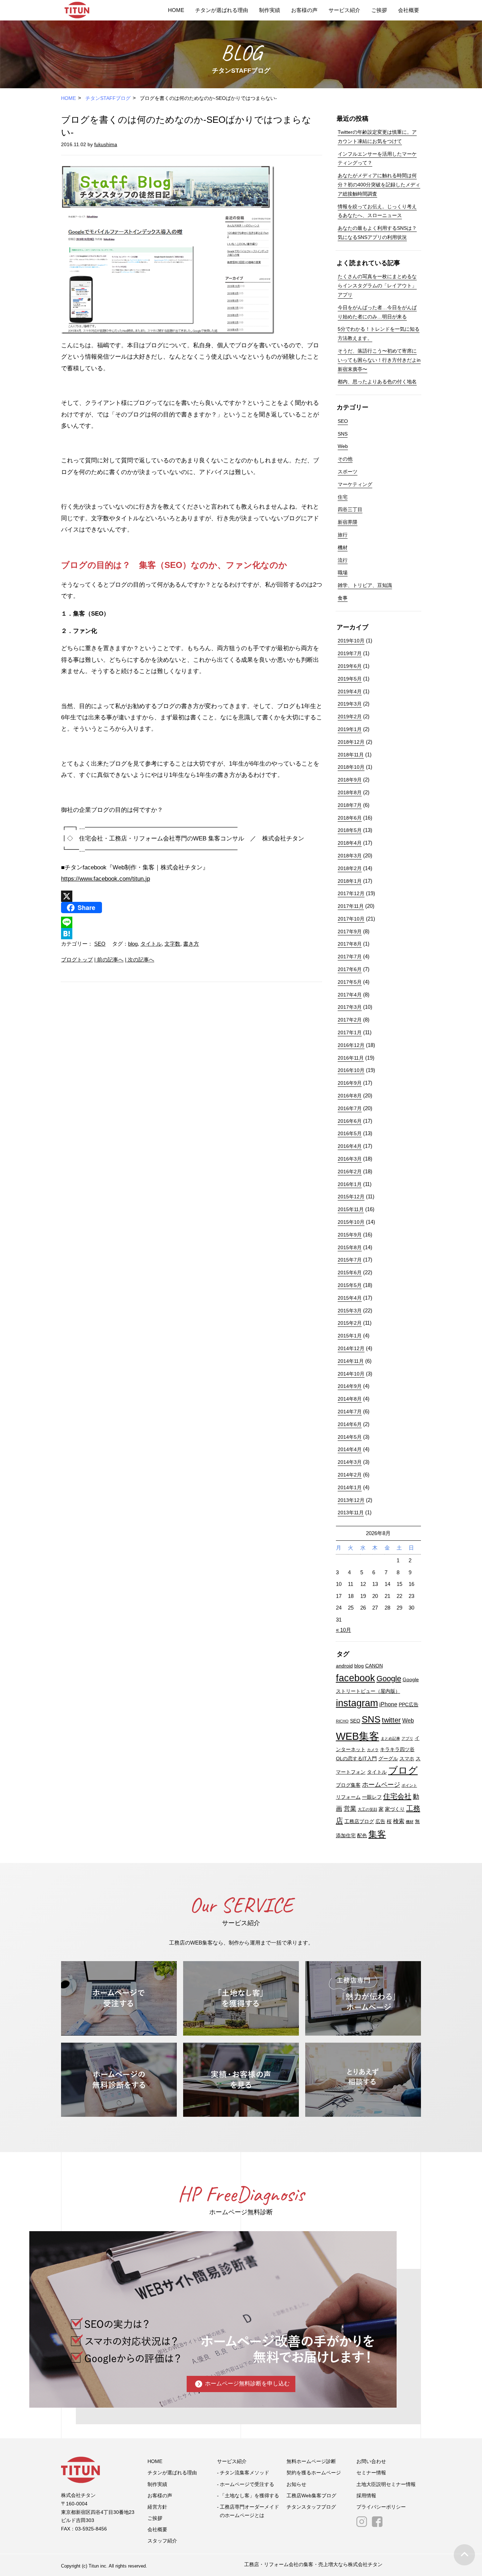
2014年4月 (350, 1449)
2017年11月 (351, 906)
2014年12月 (351, 1348)
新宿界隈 (348, 522)
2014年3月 (350, 1462)
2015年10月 (351, 1222)
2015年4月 (350, 1298)
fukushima (106, 144)
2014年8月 (350, 1399)
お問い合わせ (371, 2461)
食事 (343, 598)
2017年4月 (350, 995)
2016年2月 (350, 1172)
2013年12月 (351, 1500)
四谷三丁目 (350, 509)
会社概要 (409, 10)
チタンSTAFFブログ (108, 98)
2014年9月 (350, 1386)
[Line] (192, 922)
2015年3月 (350, 1311)
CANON (374, 1666)
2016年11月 (351, 1058)
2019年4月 (350, 691)
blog (133, 944)
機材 (343, 547)
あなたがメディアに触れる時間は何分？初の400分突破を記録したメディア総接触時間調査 (379, 185)
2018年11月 (351, 755)
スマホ (407, 1759)
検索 (399, 1821)
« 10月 (344, 1630)
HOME (176, 10)
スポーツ (348, 472)
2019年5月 (350, 679)
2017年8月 (350, 944)
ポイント (409, 1785)
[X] (192, 896)
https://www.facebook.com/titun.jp (106, 879)
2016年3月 (350, 1159)
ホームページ (381, 1784)
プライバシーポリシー (381, 2507)
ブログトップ (77, 960)
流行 (343, 560)
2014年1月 (350, 1487)
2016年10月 (351, 1070)
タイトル (151, 944)
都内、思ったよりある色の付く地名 (377, 382)
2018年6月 (350, 818)
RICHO (342, 1721)
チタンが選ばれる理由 (222, 10)
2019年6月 (350, 666)
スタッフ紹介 (162, 2541)
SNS (343, 434)
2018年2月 (350, 868)
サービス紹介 (344, 10)
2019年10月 (351, 641)
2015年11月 (351, 1209)
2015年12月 (351, 1197)
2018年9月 (350, 780)
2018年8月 (350, 792)
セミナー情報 (371, 2473)
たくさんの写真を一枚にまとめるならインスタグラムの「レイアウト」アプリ (377, 286)
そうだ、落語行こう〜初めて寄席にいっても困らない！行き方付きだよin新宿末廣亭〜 (379, 360)
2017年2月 (350, 1020)
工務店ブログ (359, 1822)
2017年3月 (350, 1007)
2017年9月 (350, 931)
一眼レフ (372, 1797)
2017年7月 (350, 957)
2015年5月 (350, 1285)
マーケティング (355, 484)
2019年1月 (350, 729)
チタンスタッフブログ (311, 2507)
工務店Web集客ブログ (311, 2496)
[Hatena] (192, 934)
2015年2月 (350, 1323)
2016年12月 (351, 1045)
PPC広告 (409, 1705)
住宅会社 (397, 1796)
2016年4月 (350, 1146)
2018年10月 (351, 767)
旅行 (343, 535)
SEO (100, 944)
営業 (350, 1808)
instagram (357, 1703)
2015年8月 (350, 1247)
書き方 (191, 944)
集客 (377, 1834)
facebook (356, 1678)
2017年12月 (351, 893)
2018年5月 (350, 830)
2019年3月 (350, 704)
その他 (345, 459)
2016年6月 (350, 1121)
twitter (391, 1720)
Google (389, 1679)
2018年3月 (350, 856)
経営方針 (157, 2507)
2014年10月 (351, 1374)
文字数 (172, 944)
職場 (343, 573)
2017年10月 (351, 919)
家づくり (395, 1809)
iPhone (388, 1704)
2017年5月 (350, 982)
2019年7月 (350, 653)
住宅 (343, 497)
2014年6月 (350, 1424)
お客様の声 (304, 10)
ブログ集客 (348, 1785)
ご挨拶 (379, 10)
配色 (362, 1836)
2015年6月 (350, 1272)
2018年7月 (350, 805)
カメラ (373, 1750)
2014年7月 (350, 1412)
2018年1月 (350, 881)
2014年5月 (350, 1437)
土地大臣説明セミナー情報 (386, 2484)
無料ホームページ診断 (311, 2461)
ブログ (403, 1771)
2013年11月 (351, 1512)
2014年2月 (350, 1475)
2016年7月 (350, 1108)
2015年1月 (350, 1336)
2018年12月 (351, 742)
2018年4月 (350, 843)
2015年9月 (350, 1235)
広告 (380, 1822)
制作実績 (270, 10)
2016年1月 (350, 1184)
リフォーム (348, 1797)
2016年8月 (350, 1096)
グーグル (388, 1759)
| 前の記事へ (109, 960)
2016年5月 (350, 1133)
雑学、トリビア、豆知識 (365, 585)
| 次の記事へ (140, 960)
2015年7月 (350, 1260)
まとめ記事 (390, 1738)
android (344, 1666)
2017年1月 (350, 1032)
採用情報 (366, 2496)
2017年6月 (350, 969)
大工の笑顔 (367, 1809)
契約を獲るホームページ (314, 2473)
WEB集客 (358, 1736)
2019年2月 (350, 717)
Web (343, 446)
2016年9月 (350, 1083)
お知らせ (296, 2484)
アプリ (407, 1738)
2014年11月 (351, 1361)
